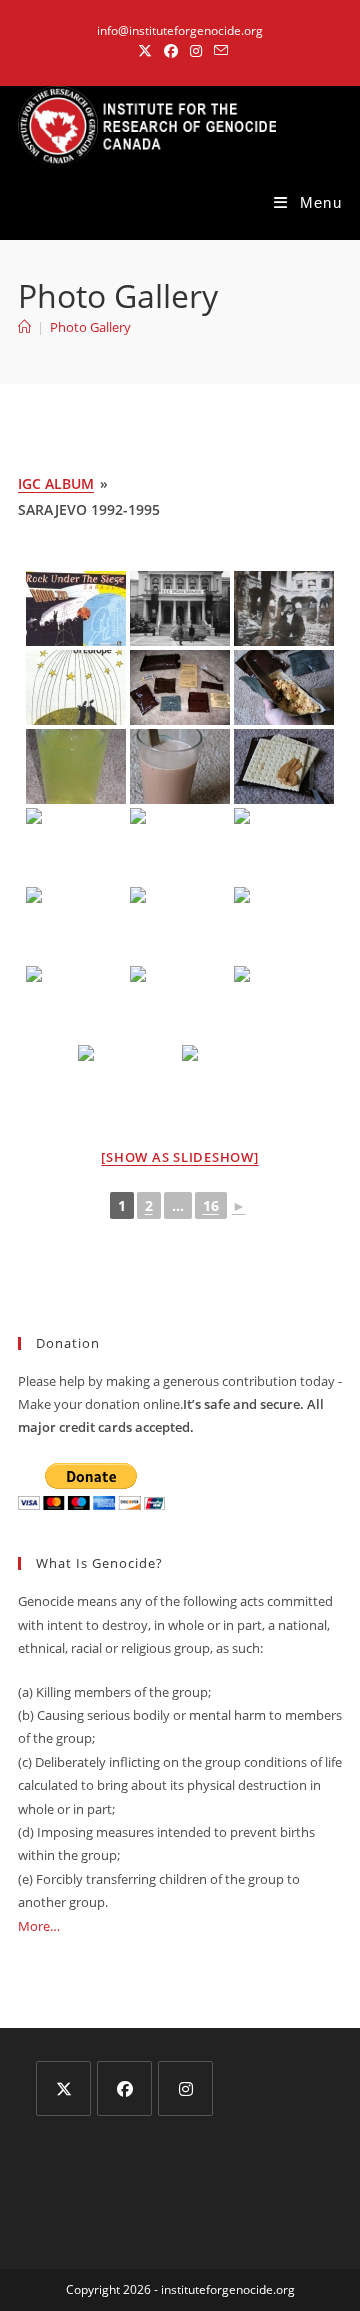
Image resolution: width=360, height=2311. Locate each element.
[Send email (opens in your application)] (218, 51)
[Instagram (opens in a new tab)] (196, 51)
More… (39, 1926)
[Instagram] (185, 2088)
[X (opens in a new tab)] (145, 51)
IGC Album (56, 483)
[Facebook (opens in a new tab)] (171, 51)
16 (211, 1205)
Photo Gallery (90, 327)
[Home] (24, 327)
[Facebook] (124, 2088)
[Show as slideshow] (179, 1157)
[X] (63, 2088)
